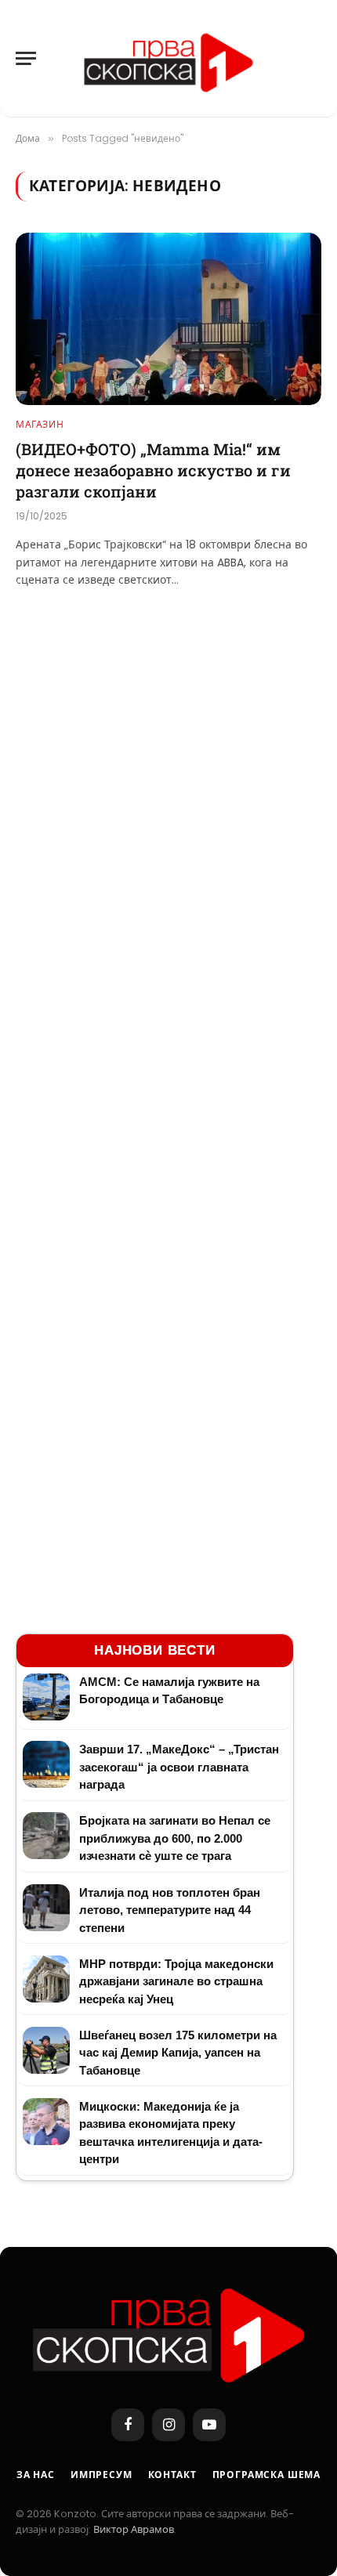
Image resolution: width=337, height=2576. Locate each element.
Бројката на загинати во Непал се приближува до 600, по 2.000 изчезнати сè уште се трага (175, 1838)
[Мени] (26, 58)
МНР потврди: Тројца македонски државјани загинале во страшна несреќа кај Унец (176, 1981)
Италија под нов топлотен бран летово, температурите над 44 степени (170, 1910)
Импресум (101, 2475)
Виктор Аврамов (134, 2529)
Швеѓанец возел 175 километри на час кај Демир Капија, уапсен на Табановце (178, 2053)
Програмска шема (267, 2475)
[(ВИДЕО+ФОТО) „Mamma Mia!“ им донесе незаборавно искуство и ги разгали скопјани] (168, 318)
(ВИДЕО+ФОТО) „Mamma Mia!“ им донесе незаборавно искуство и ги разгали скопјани (153, 470)
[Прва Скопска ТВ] (168, 59)
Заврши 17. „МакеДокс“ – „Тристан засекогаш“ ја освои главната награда (179, 1767)
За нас (36, 2475)
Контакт (172, 2475)
